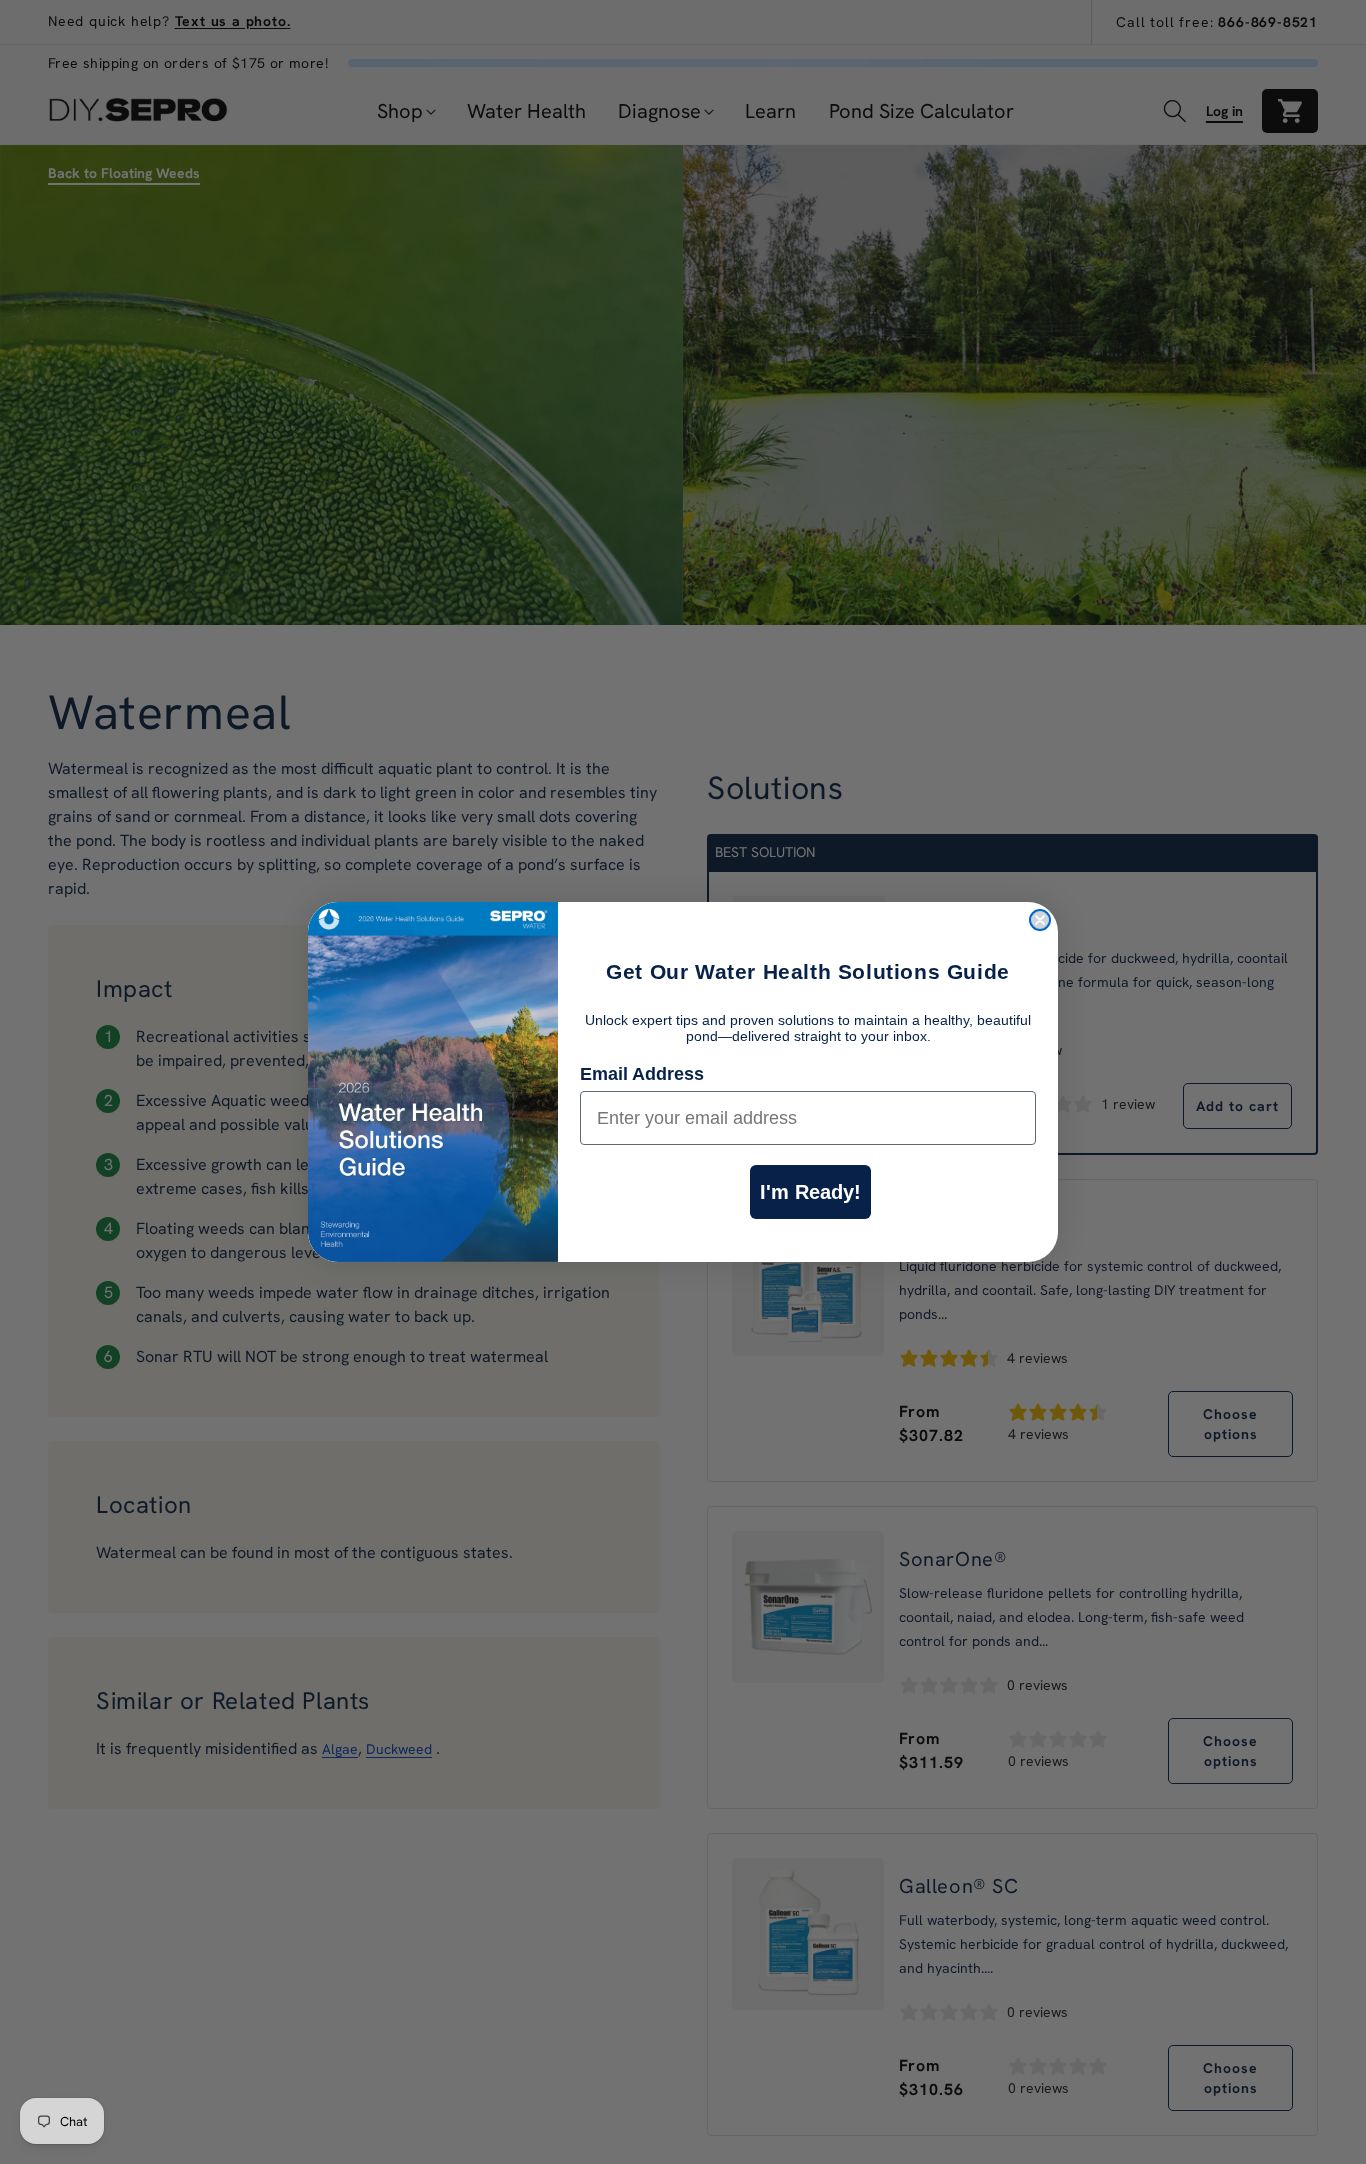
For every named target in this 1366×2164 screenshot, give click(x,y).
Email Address (642, 1074)
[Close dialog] (1040, 920)
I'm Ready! (810, 1192)
